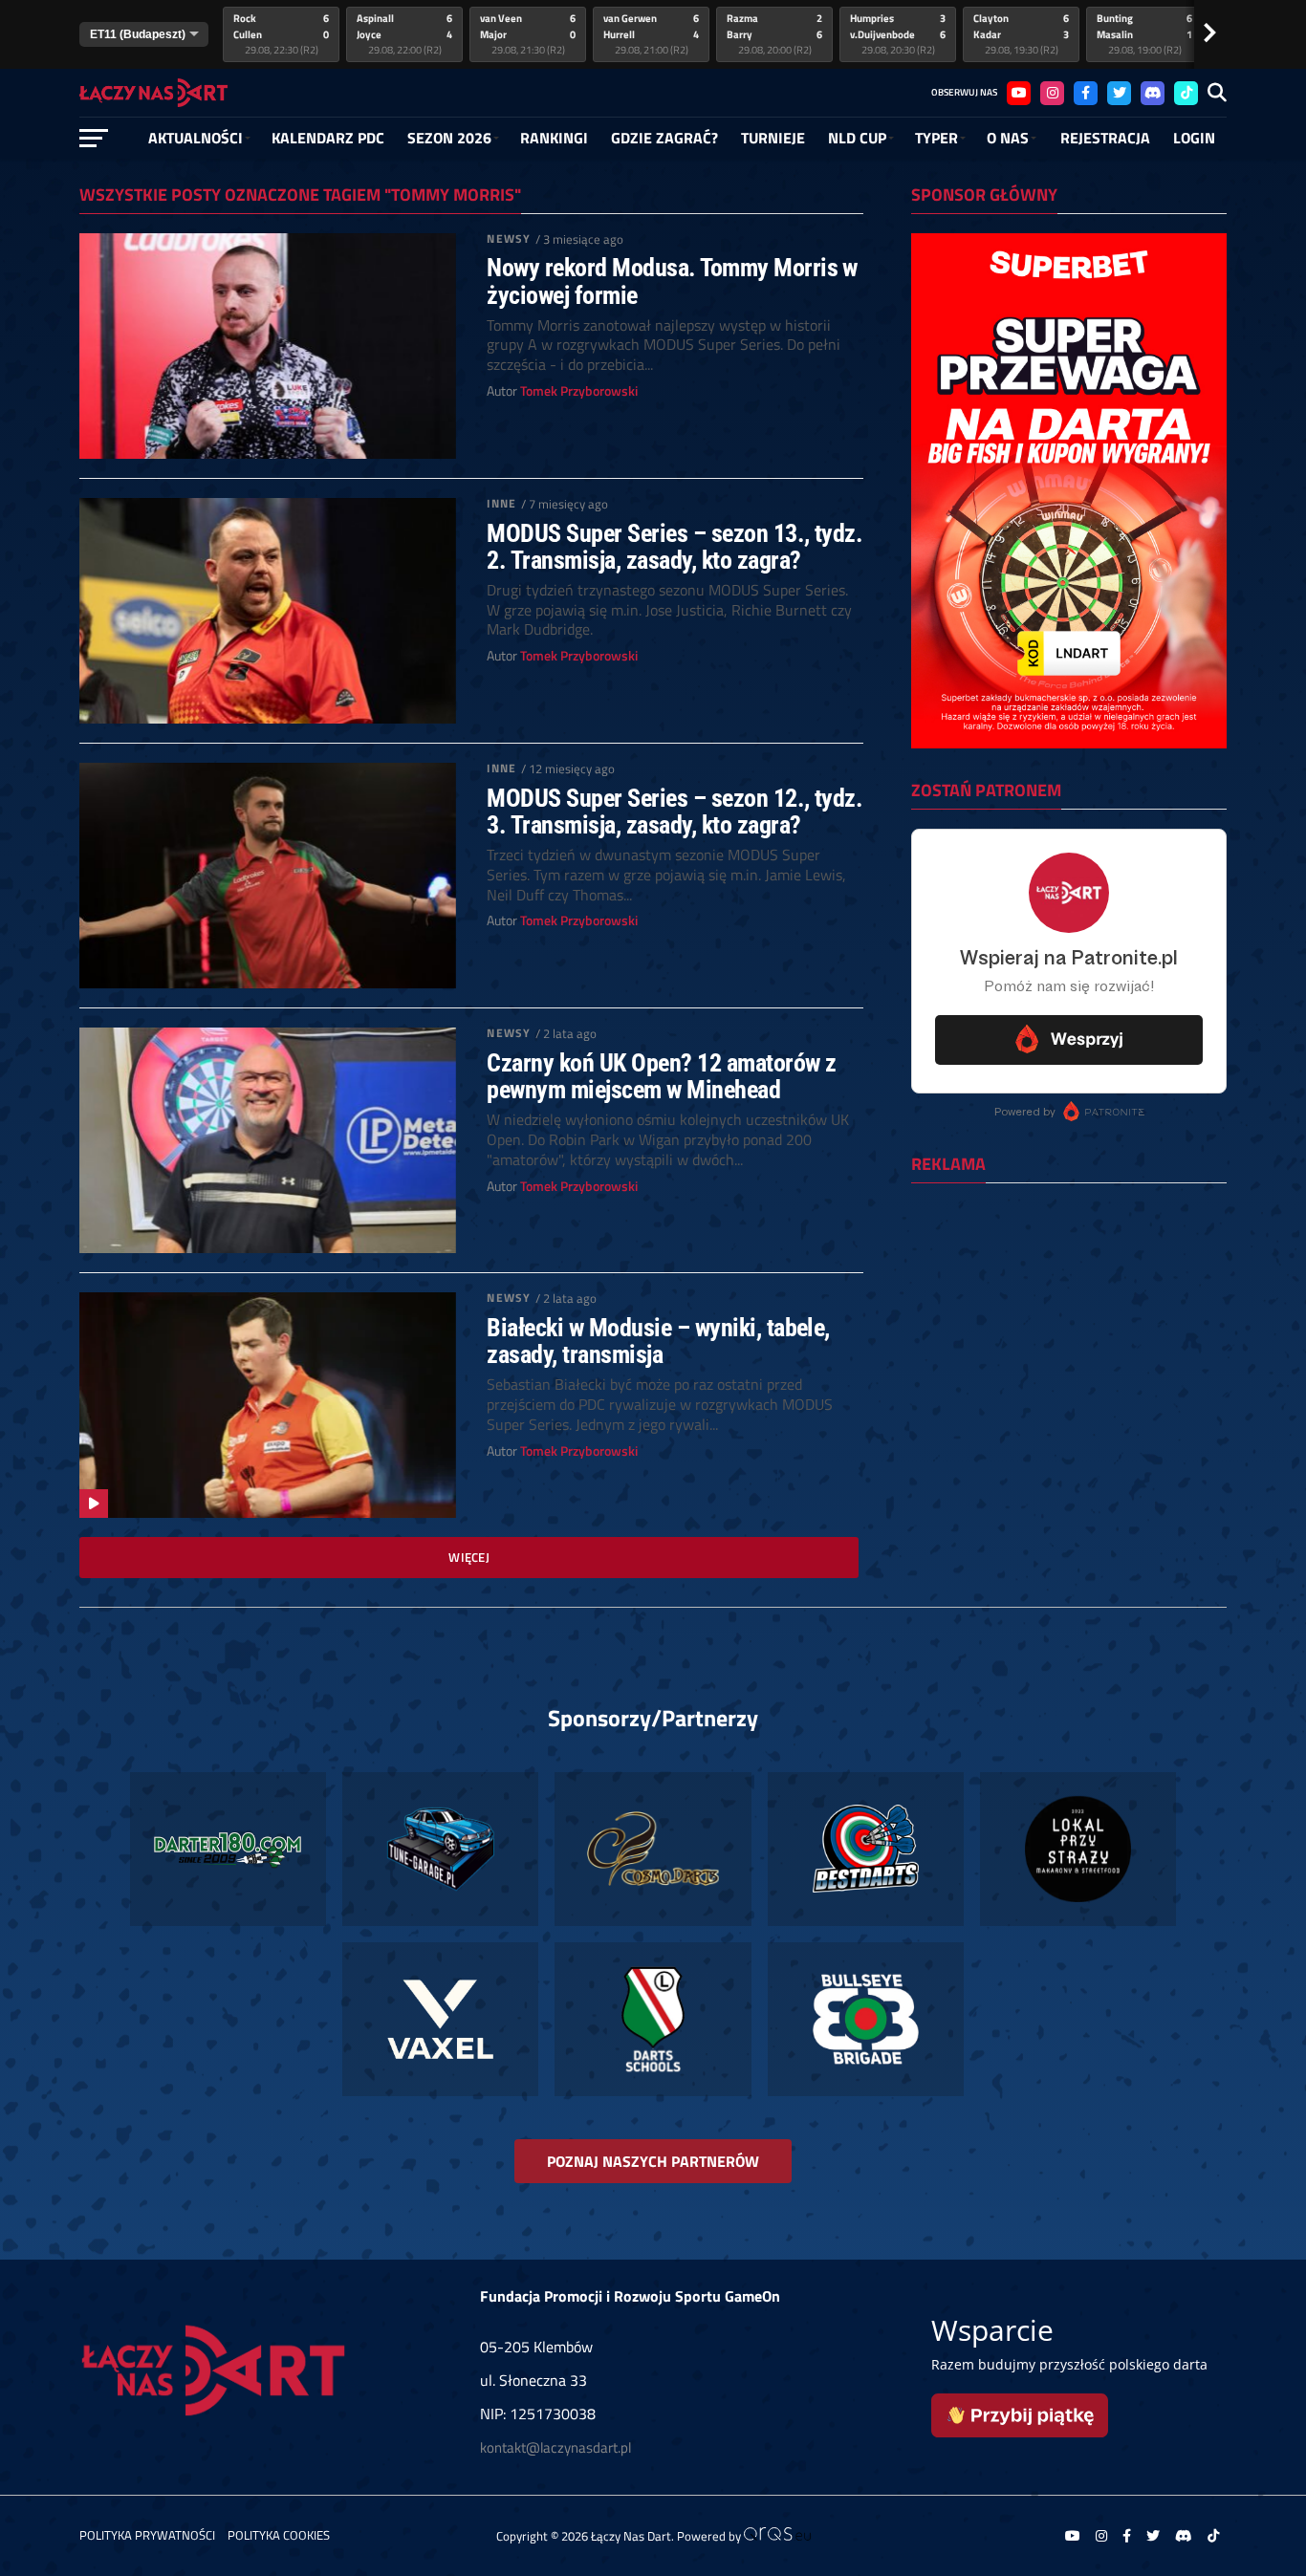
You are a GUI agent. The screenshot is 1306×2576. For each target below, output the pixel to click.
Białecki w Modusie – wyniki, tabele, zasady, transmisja (658, 1341)
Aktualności (196, 138)
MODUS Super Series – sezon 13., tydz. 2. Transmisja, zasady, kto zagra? (675, 547)
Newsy (509, 238)
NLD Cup (857, 138)
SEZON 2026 (449, 138)
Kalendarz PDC (328, 138)
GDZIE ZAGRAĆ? (664, 138)
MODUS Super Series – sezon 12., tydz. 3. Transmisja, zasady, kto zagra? (675, 812)
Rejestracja (1105, 138)
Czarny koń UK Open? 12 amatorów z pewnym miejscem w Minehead (661, 1076)
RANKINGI (554, 138)
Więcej (469, 1557)
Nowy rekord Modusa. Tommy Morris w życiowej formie (672, 281)
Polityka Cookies (279, 2535)
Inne (501, 503)
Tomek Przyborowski (579, 391)
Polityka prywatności (147, 2535)
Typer (936, 138)
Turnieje (773, 138)
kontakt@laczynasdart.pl (555, 2447)
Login (1194, 138)
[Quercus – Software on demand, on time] (777, 2536)
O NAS (1008, 138)
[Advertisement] (1069, 1322)
